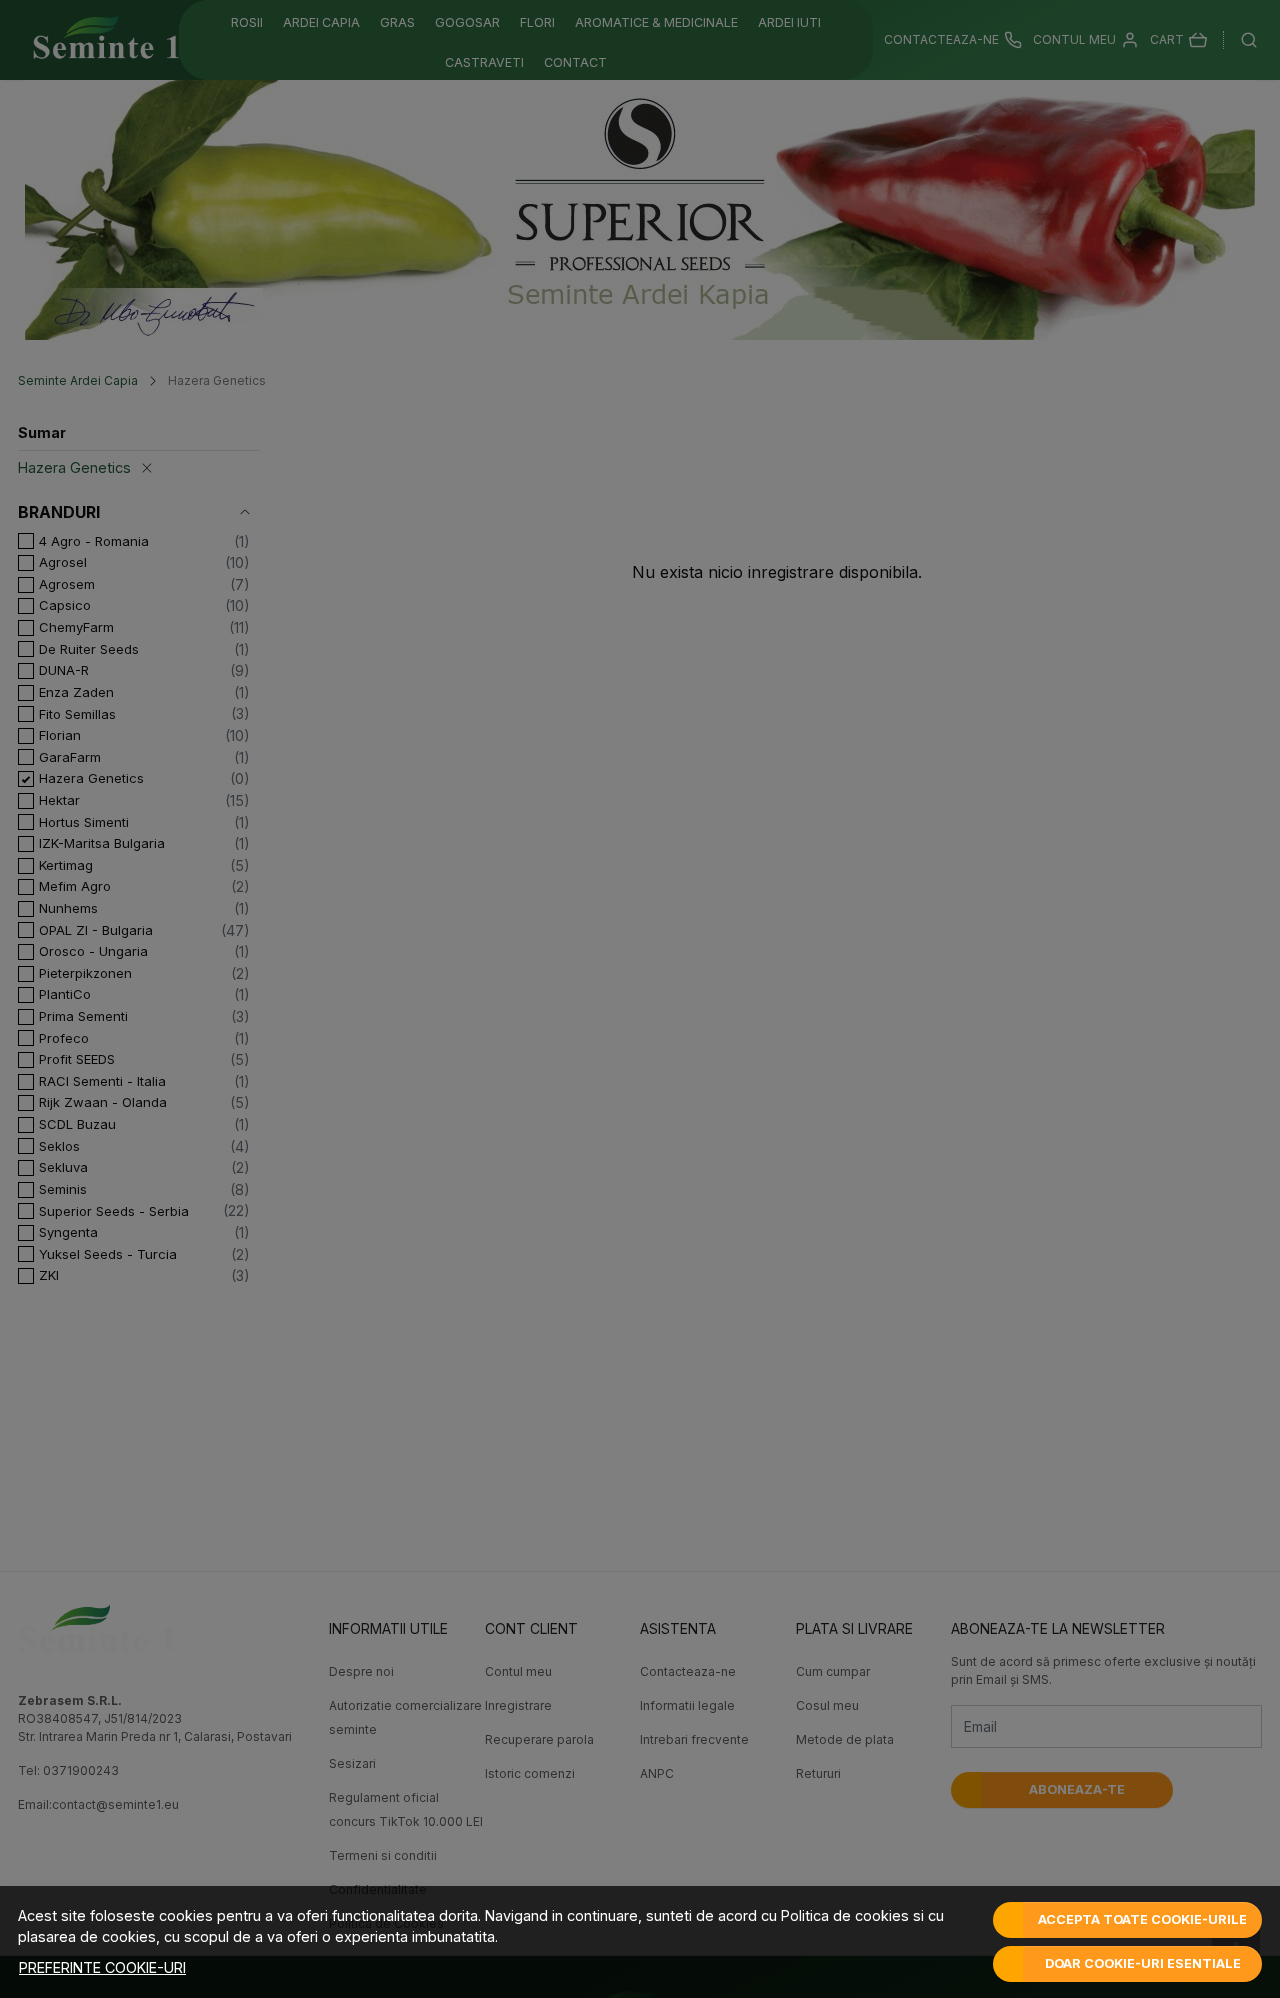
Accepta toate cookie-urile (1142, 1919)
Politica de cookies (845, 1915)
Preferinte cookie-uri (102, 1967)
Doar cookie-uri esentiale (1143, 1963)
